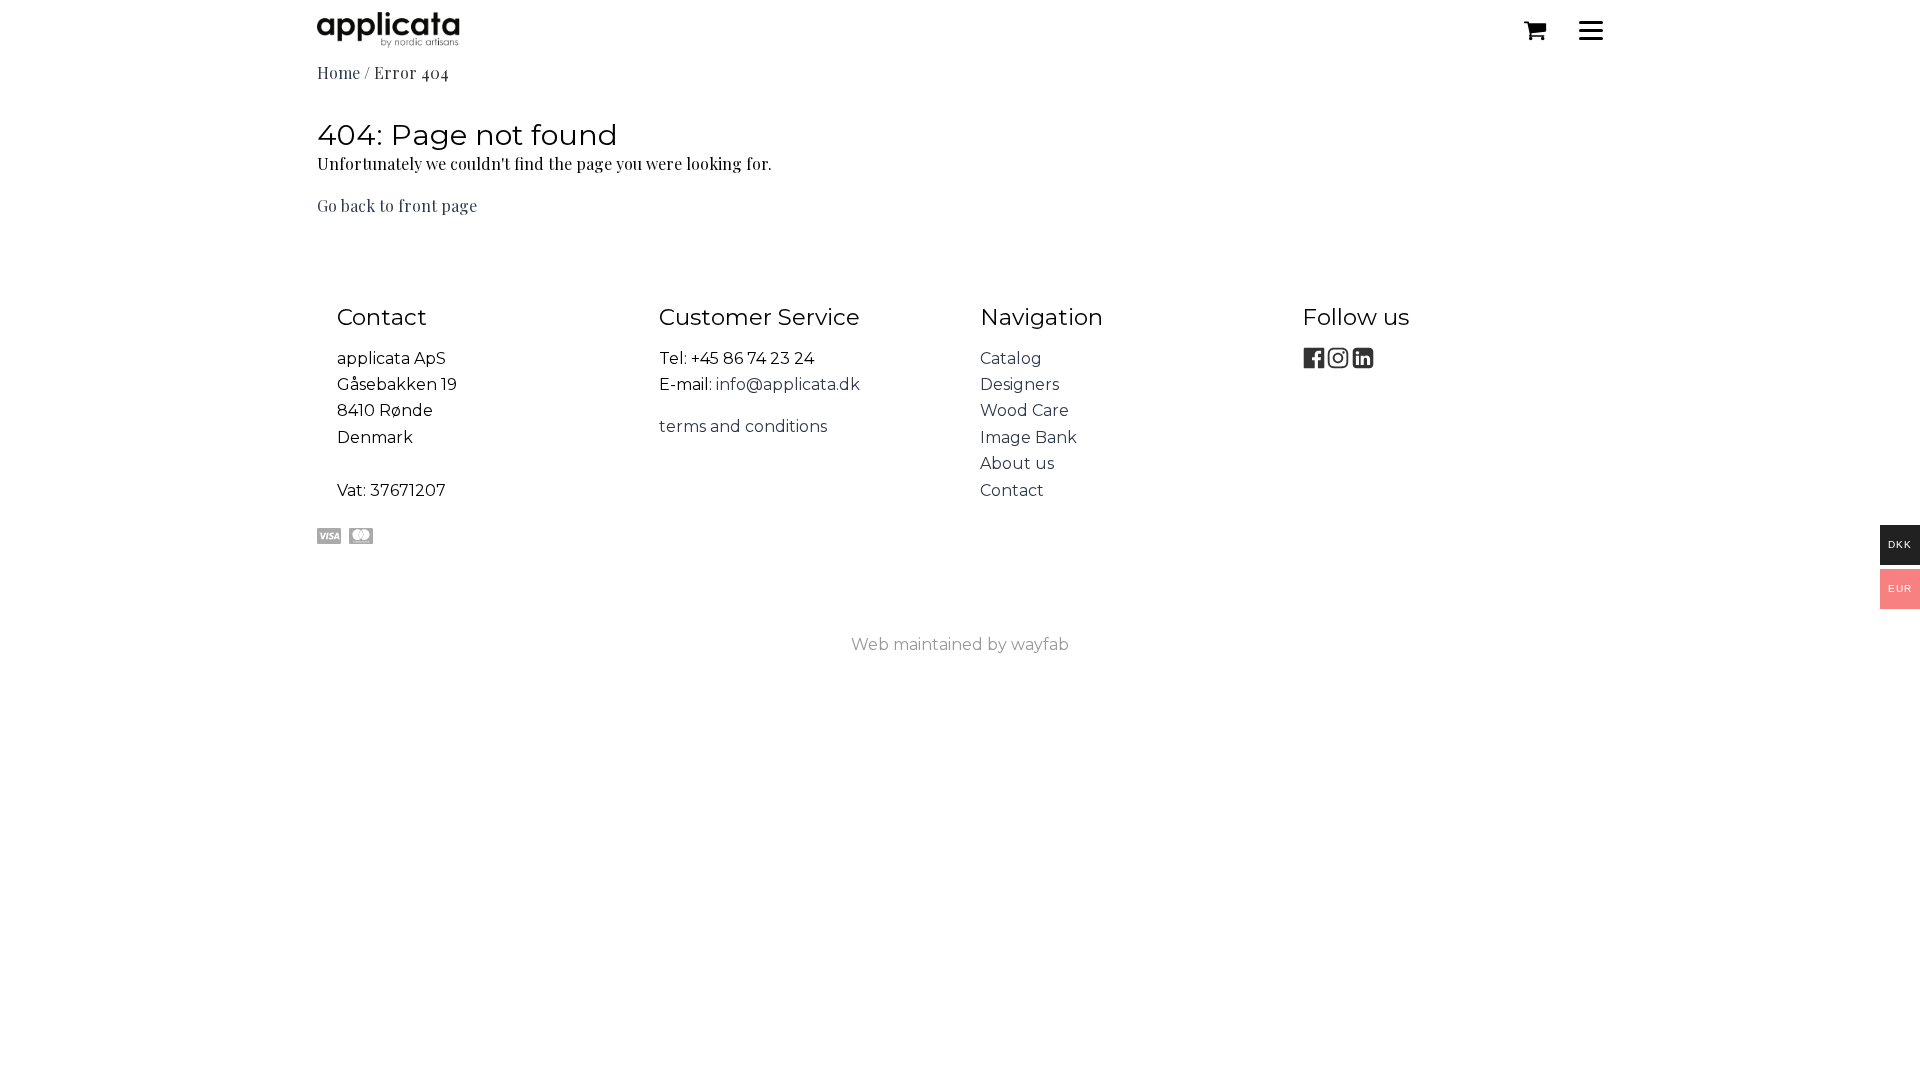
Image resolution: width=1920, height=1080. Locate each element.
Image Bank (1028, 437)
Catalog (1011, 358)
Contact (1012, 490)
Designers (1019, 384)
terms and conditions (743, 426)
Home (338, 72)
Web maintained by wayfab (960, 644)
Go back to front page (397, 205)
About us (1017, 463)
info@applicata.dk (788, 384)
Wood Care (1024, 410)
